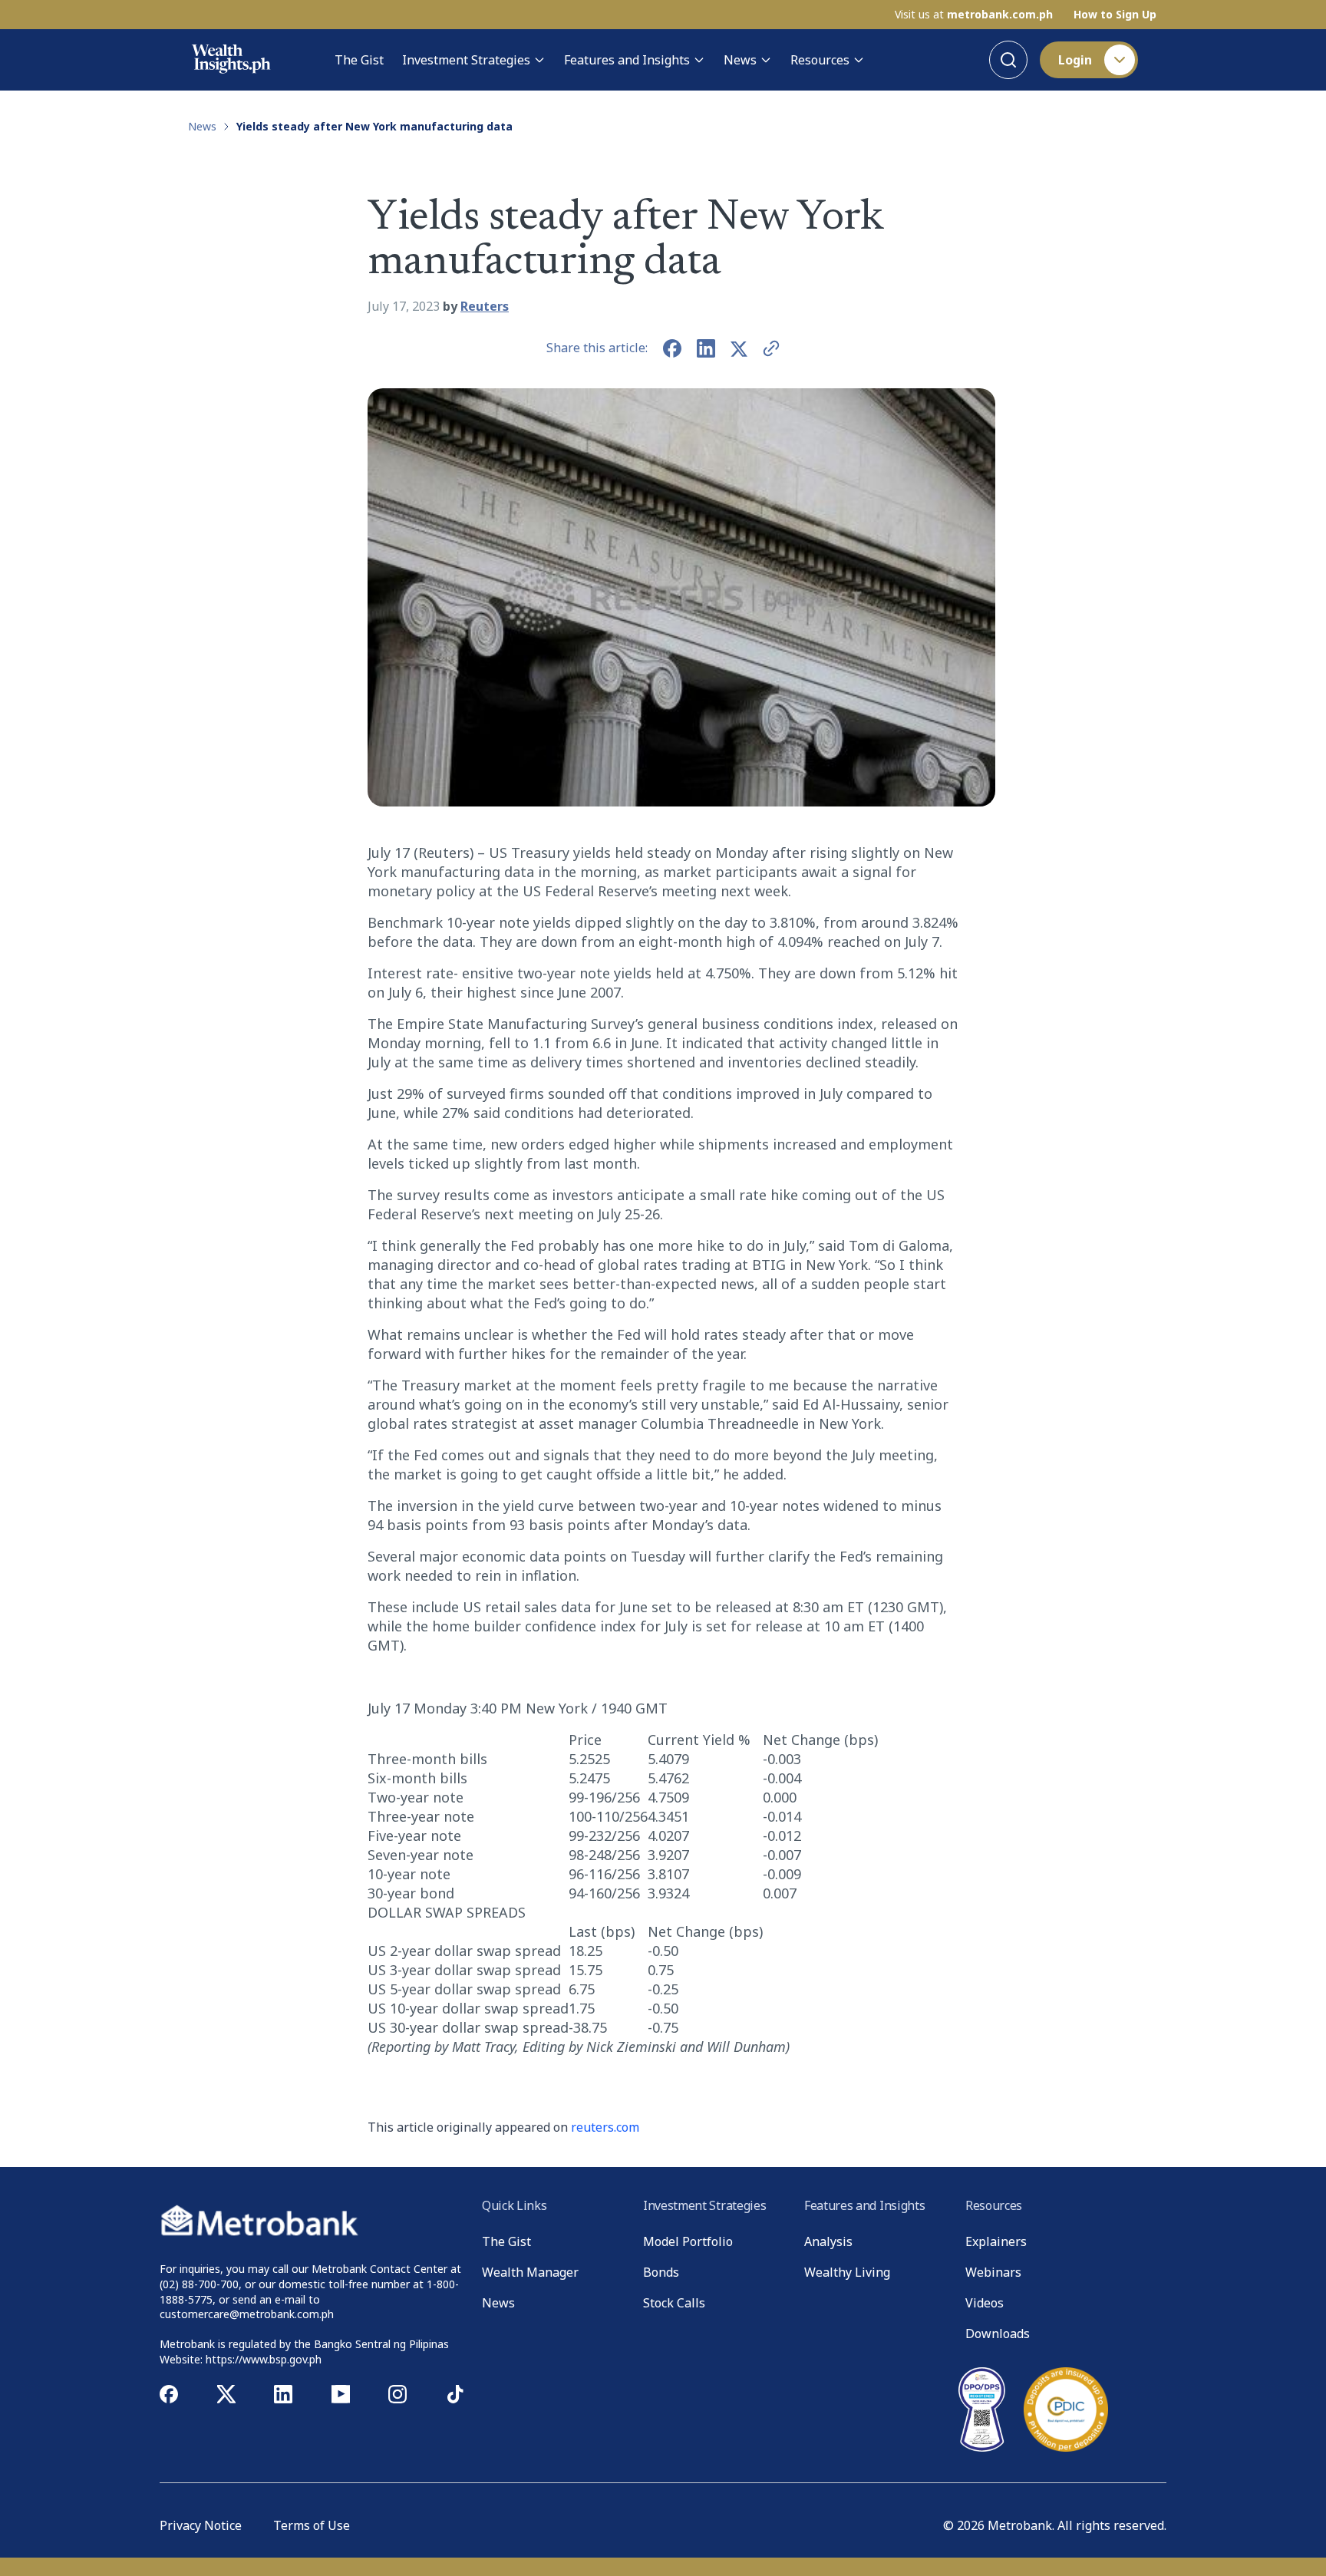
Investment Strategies (466, 60)
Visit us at (974, 15)
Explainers (996, 2241)
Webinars (993, 2272)
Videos (985, 2303)
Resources (820, 60)
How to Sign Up (1115, 15)
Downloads (998, 2334)
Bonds (661, 2272)
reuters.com (605, 2127)
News (740, 60)
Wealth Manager (530, 2272)
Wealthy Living (847, 2272)
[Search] (1008, 60)
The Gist (359, 60)
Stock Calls (674, 2303)
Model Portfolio (688, 2241)
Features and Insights (627, 60)
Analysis (828, 2241)
